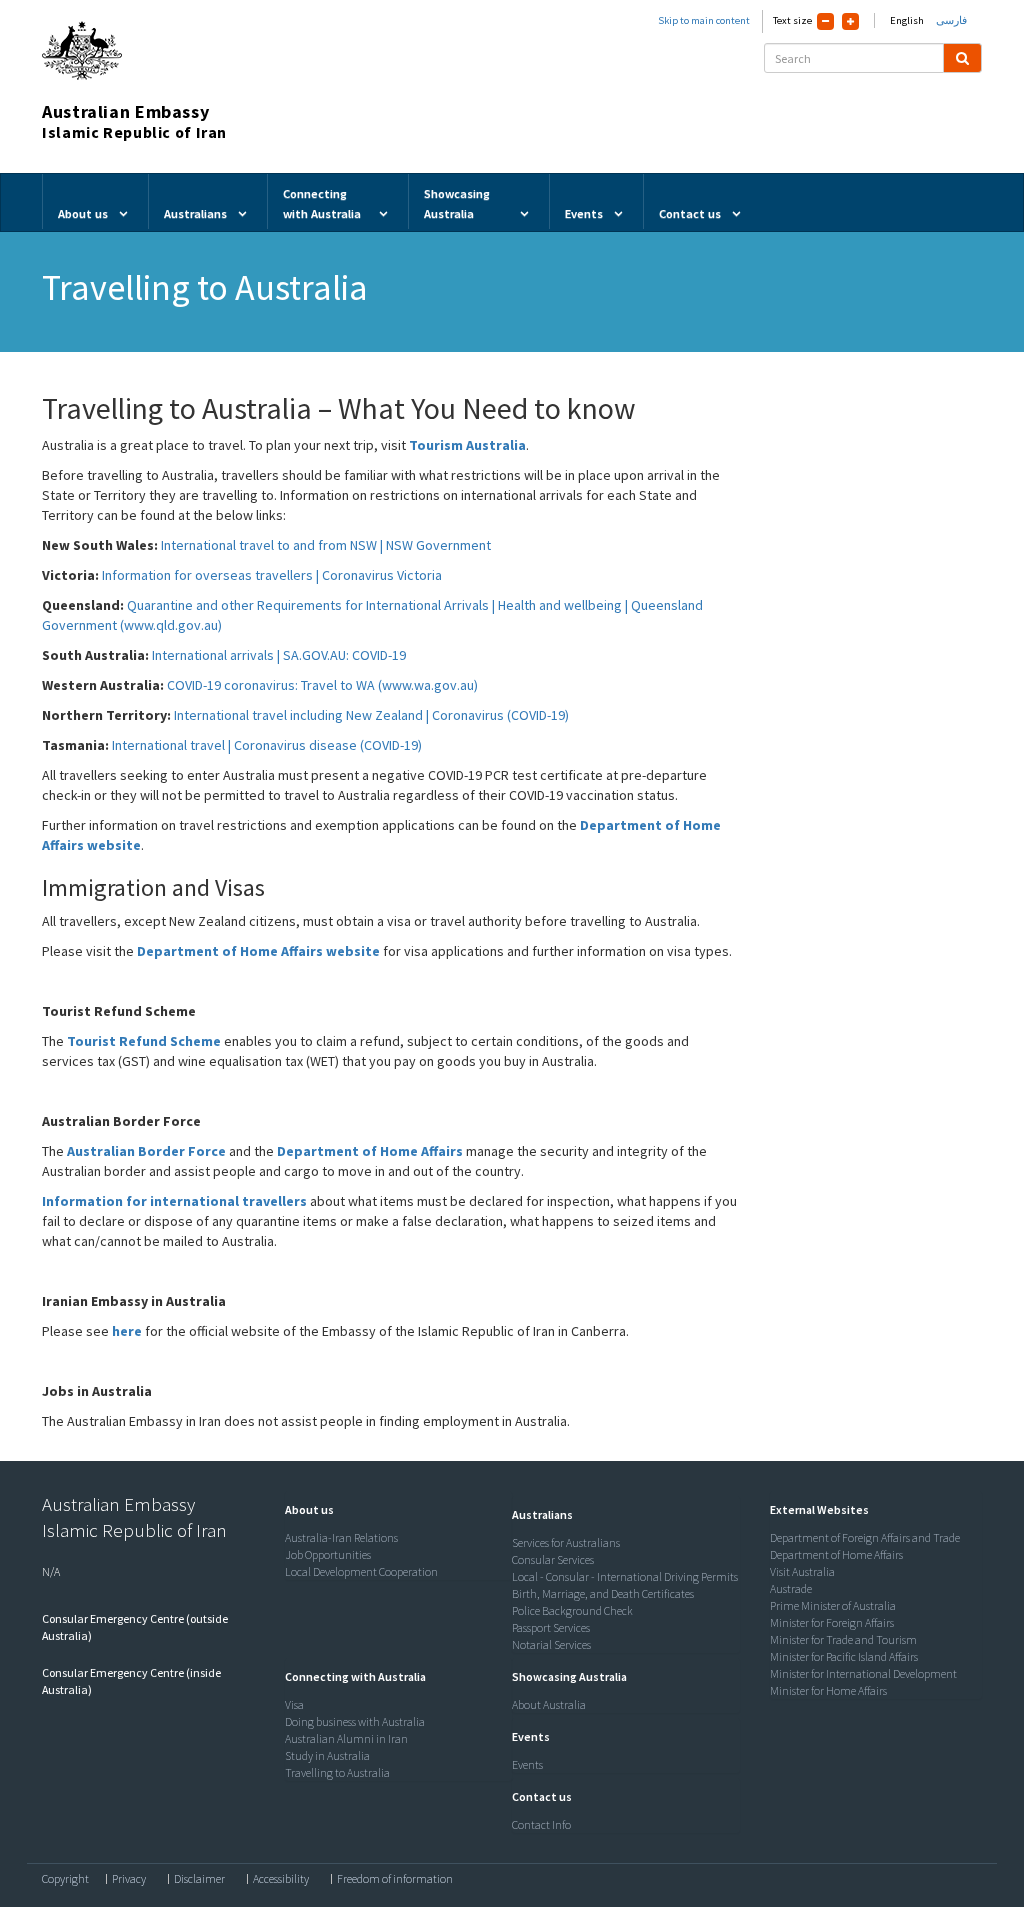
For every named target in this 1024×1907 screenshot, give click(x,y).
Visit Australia (802, 1571)
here (127, 1331)
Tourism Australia (467, 445)
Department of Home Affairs (370, 1151)
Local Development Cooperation (361, 1571)
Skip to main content (704, 20)
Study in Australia (327, 1755)
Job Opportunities (328, 1554)
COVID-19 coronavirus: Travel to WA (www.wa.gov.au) (322, 685)
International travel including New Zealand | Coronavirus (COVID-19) (371, 715)
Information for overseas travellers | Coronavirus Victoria (272, 575)
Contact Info (541, 1824)
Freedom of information (395, 1879)
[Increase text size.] (850, 21)
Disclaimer (199, 1879)
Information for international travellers (174, 1201)
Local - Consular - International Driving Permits (625, 1576)
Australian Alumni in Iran (346, 1738)
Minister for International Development (863, 1673)
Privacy (129, 1879)
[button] (304, 1509)
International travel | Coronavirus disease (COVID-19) (267, 745)
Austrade (791, 1588)
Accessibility (281, 1879)
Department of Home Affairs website (258, 951)
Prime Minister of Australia (833, 1605)
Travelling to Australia (337, 1772)
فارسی (951, 20)
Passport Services (551, 1627)
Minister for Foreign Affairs (832, 1622)
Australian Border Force (148, 1151)
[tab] (394, 1510)
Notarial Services (551, 1644)
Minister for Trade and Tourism (843, 1639)
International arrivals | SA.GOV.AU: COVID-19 (279, 655)
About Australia (549, 1704)
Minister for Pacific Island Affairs (844, 1656)
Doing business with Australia (355, 1721)
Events (527, 1764)
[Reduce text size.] (825, 21)
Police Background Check (572, 1610)
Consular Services (553, 1559)
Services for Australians (566, 1542)
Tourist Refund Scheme (144, 1041)
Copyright (65, 1879)
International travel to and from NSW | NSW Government (326, 545)
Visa (294, 1704)
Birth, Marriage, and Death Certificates (603, 1593)
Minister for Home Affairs (828, 1690)
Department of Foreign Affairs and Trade (865, 1537)
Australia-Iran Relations (341, 1537)
